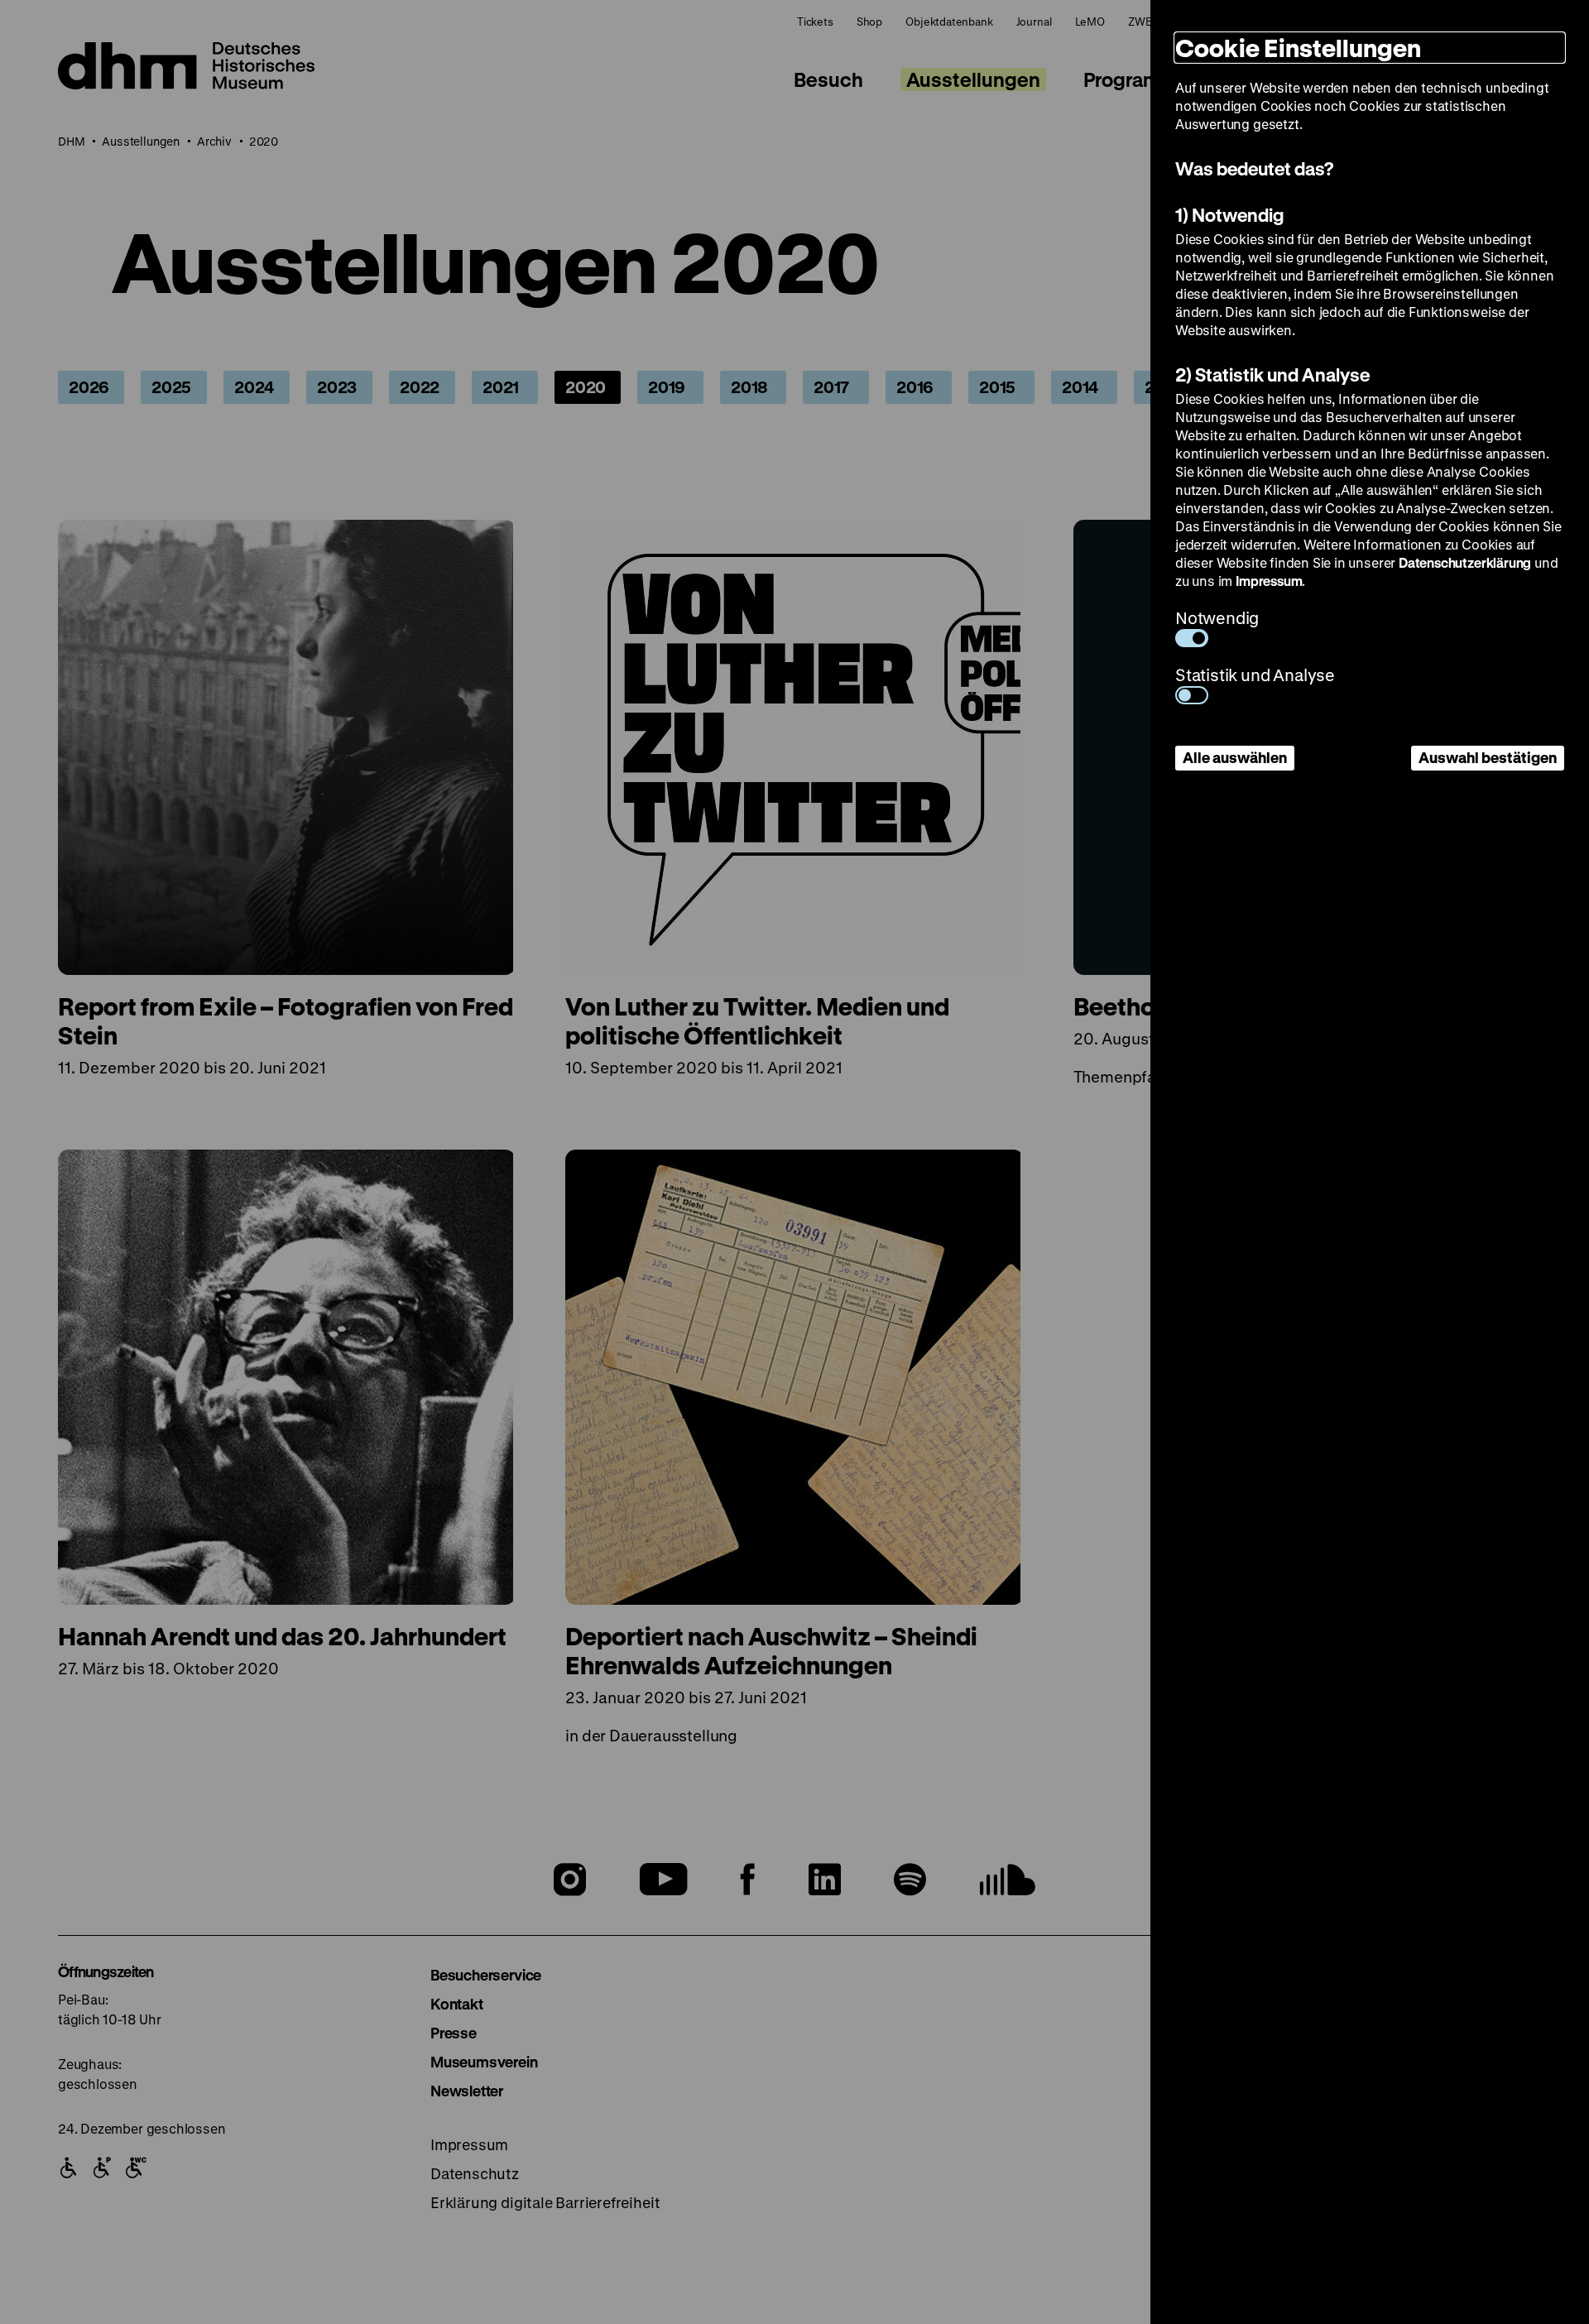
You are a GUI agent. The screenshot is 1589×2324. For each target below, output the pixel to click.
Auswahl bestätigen (1488, 757)
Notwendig (1217, 618)
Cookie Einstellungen (1298, 48)
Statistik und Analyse (1255, 675)
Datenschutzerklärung (1465, 562)
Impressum (1269, 581)
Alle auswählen (1235, 757)
